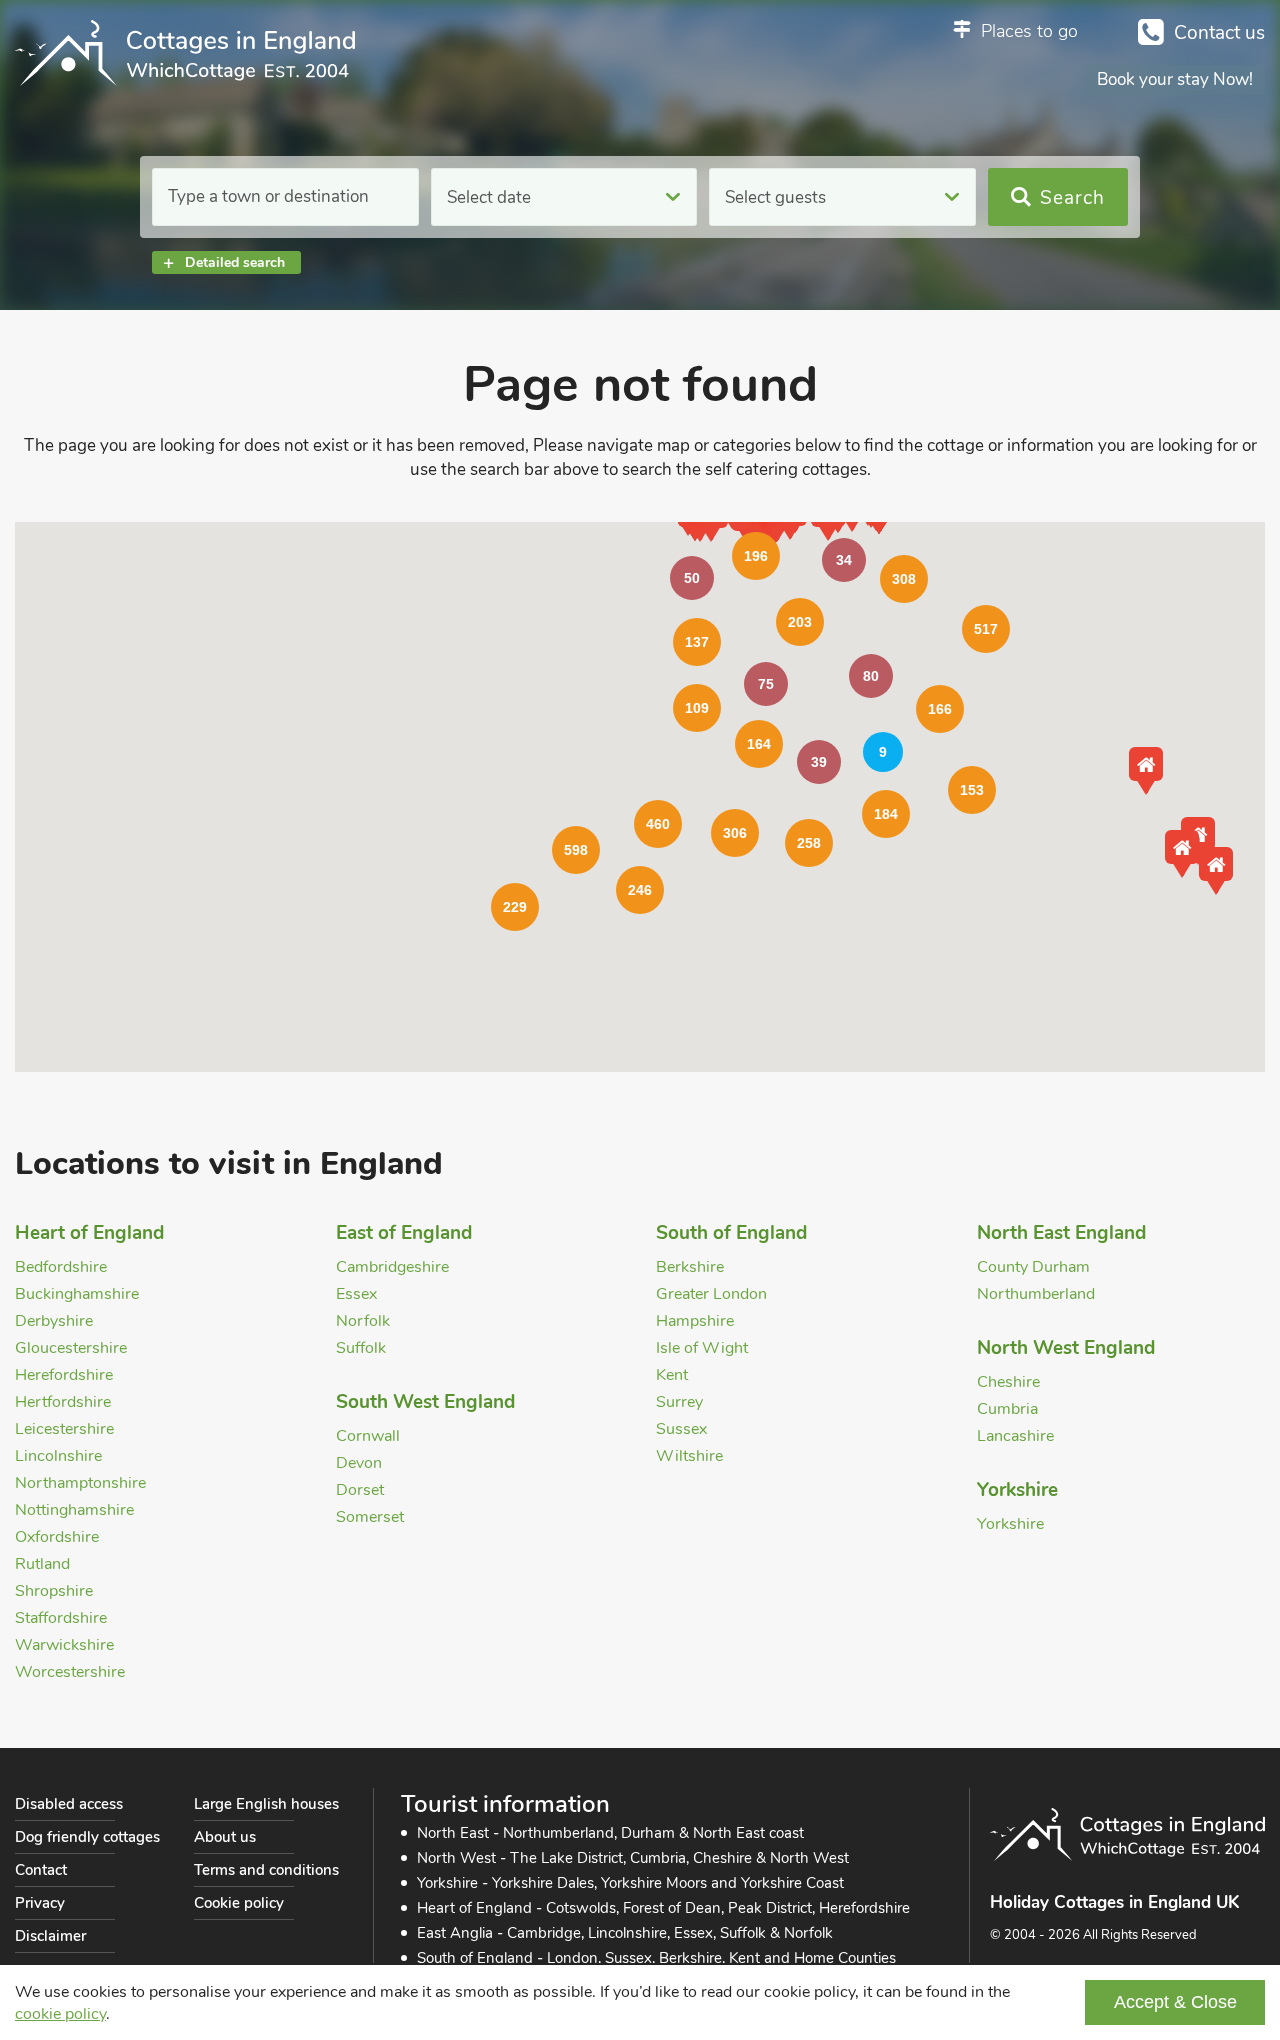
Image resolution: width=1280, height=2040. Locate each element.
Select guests (775, 197)
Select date (489, 197)
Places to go (1029, 31)
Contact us (1219, 33)
